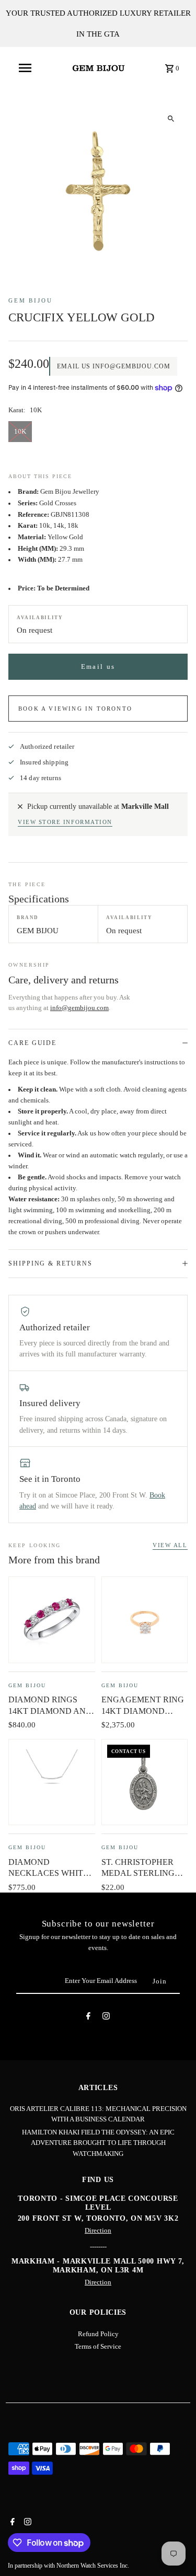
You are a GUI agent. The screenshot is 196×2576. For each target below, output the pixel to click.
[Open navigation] (25, 68)
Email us (98, 667)
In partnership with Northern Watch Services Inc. (68, 2566)
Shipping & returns (50, 1263)
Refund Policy (98, 2334)
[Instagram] (106, 2018)
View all (170, 1545)
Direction (98, 2231)
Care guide (32, 1043)
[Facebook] (88, 2018)
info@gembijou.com (79, 1008)
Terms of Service (98, 2347)
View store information (65, 822)
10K (20, 432)
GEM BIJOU (31, 300)
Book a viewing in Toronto (75, 709)
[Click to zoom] (171, 118)
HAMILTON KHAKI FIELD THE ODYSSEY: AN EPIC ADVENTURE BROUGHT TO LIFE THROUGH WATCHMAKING (98, 2143)
